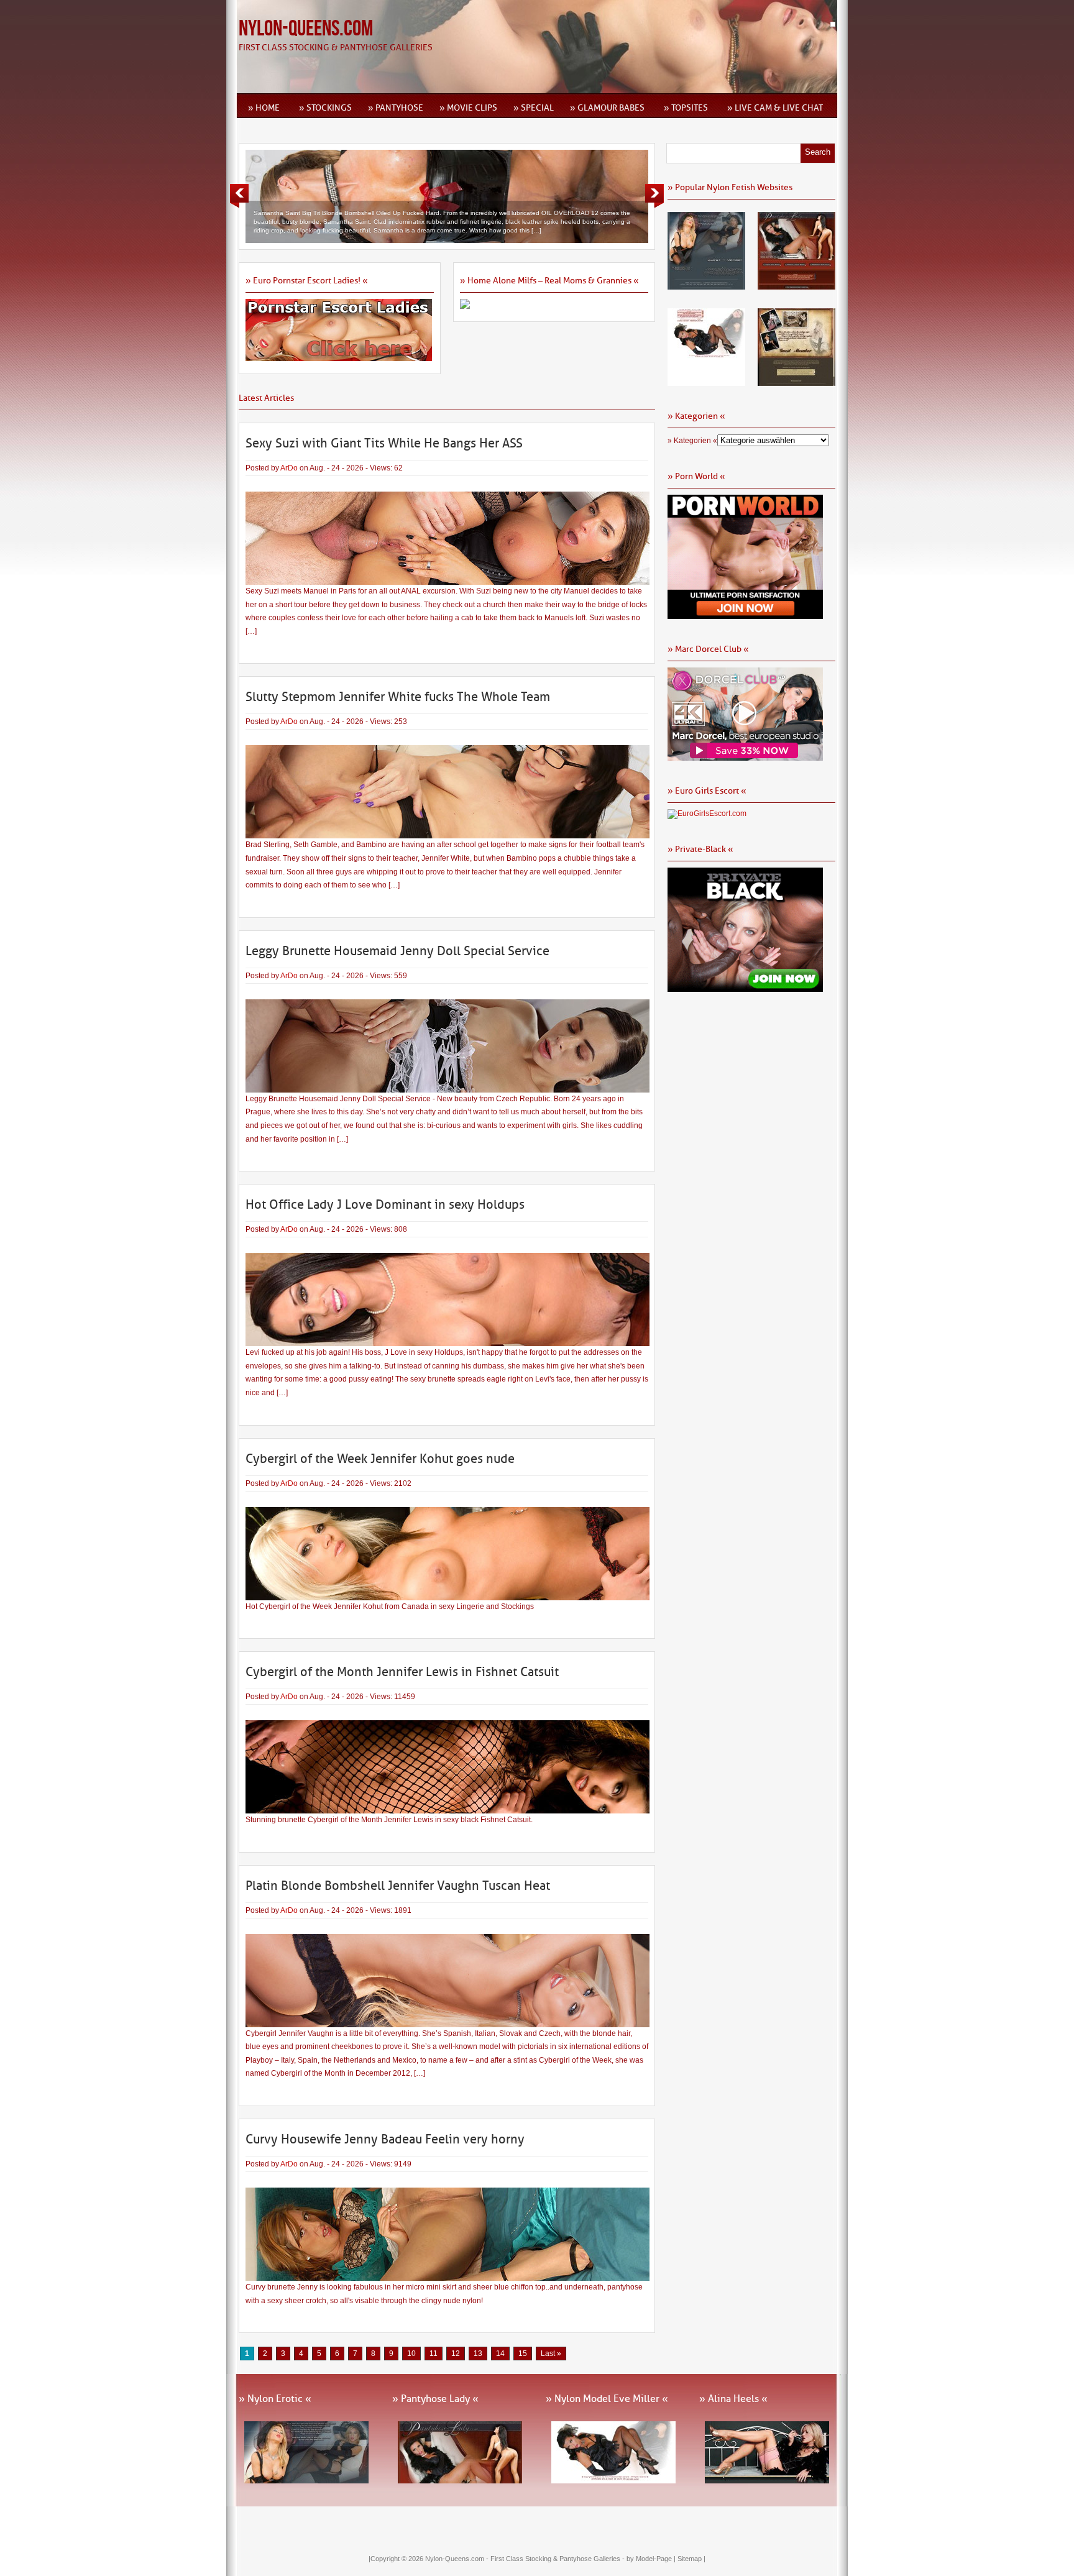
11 (434, 2354)
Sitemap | (691, 2559)
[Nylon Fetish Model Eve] (706, 382)
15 (523, 2354)
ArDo (289, 468)
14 (500, 2354)
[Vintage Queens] (796, 382)
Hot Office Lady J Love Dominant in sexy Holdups (385, 1204)
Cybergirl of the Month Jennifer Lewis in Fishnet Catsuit (402, 1672)
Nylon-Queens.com (306, 29)
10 (411, 2354)
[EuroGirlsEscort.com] (707, 814)
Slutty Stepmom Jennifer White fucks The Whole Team (398, 697)
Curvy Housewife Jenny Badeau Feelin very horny (385, 2139)
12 (456, 2354)
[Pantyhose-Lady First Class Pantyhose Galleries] (796, 285)
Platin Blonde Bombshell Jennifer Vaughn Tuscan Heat (398, 1886)
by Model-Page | (652, 2559)
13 (478, 2354)
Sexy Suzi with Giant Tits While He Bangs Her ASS (384, 443)
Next (654, 196)
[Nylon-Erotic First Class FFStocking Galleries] (706, 285)
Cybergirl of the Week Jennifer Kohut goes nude (380, 1459)
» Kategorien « (692, 441)
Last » (551, 2354)
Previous (239, 196)
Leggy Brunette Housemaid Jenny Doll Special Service (397, 951)
